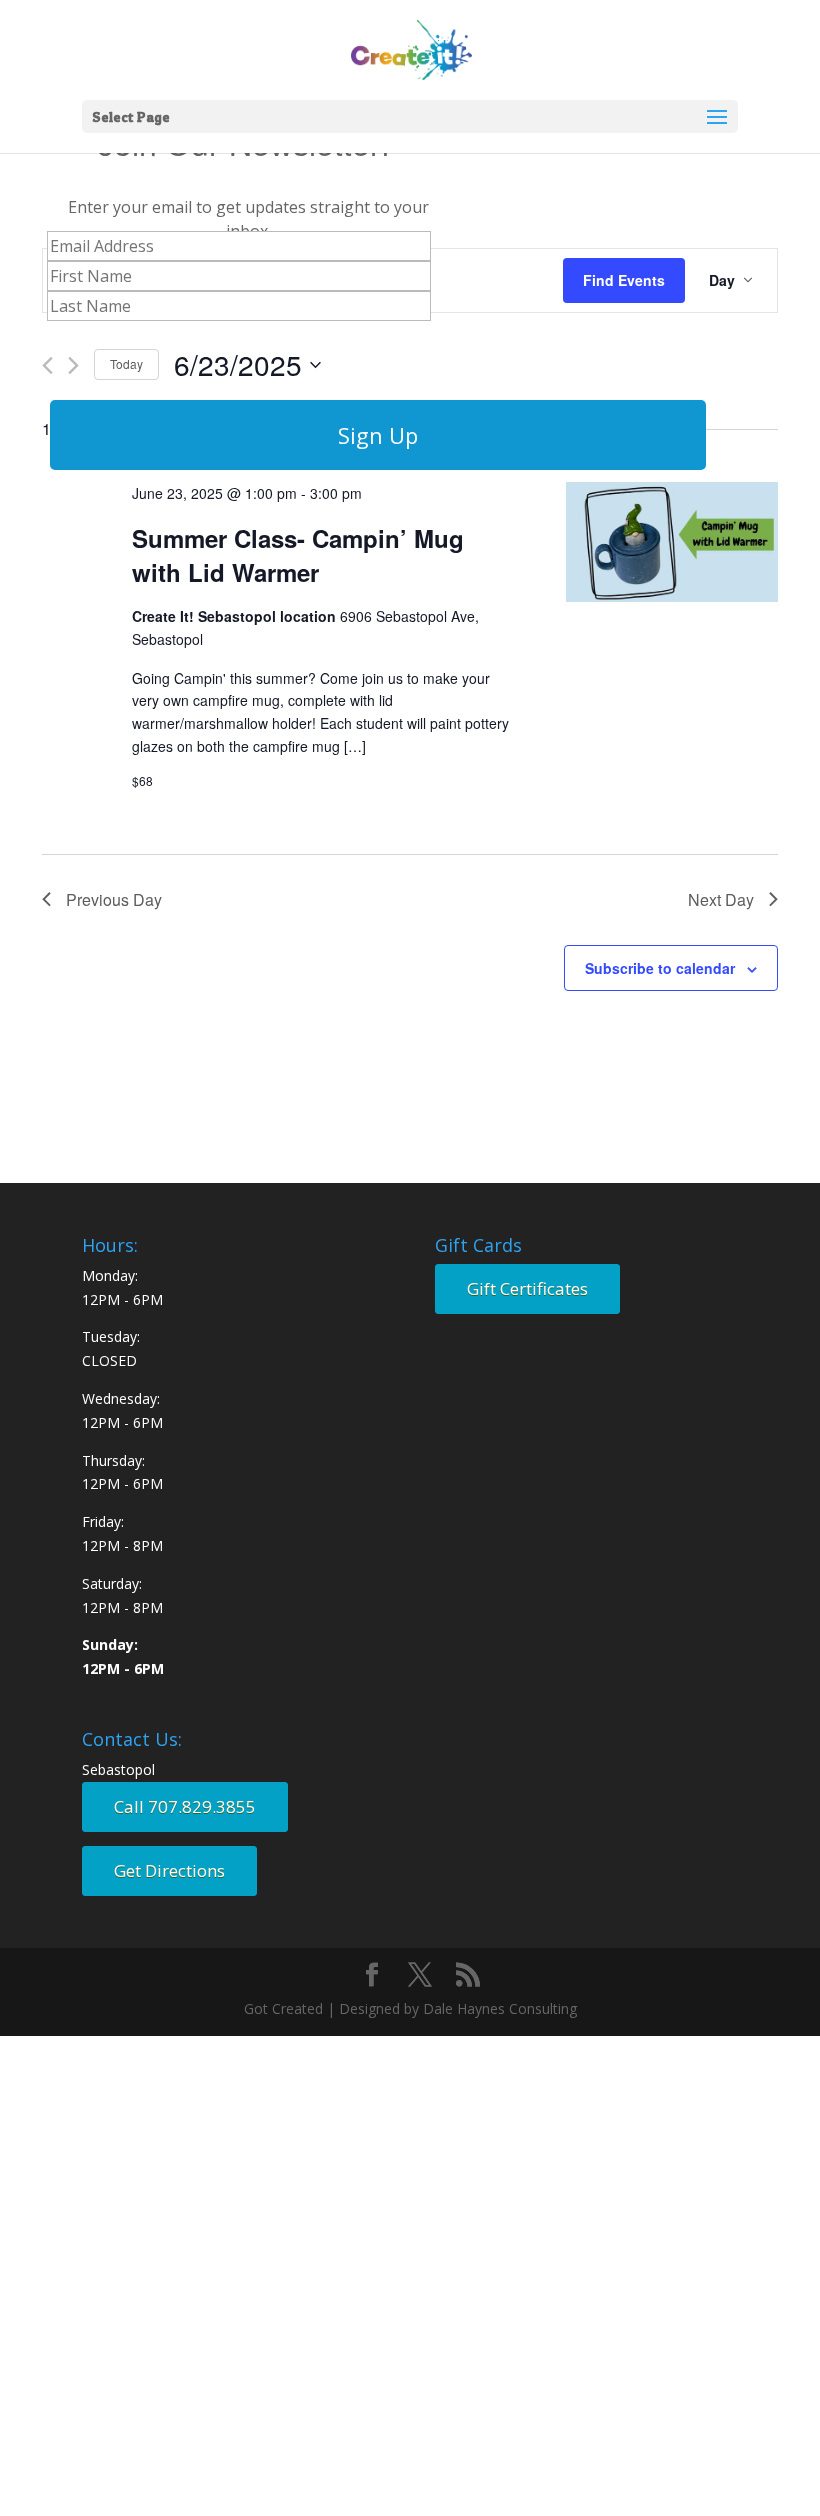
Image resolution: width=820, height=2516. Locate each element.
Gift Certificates (527, 1288)
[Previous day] (47, 365)
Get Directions (169, 1870)
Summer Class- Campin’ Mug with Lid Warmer (298, 555)
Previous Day (114, 899)
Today (126, 363)
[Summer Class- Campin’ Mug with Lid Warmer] (672, 545)
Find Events (624, 280)
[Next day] (73, 365)
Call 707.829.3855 (185, 1806)
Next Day (721, 899)
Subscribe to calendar (660, 968)
